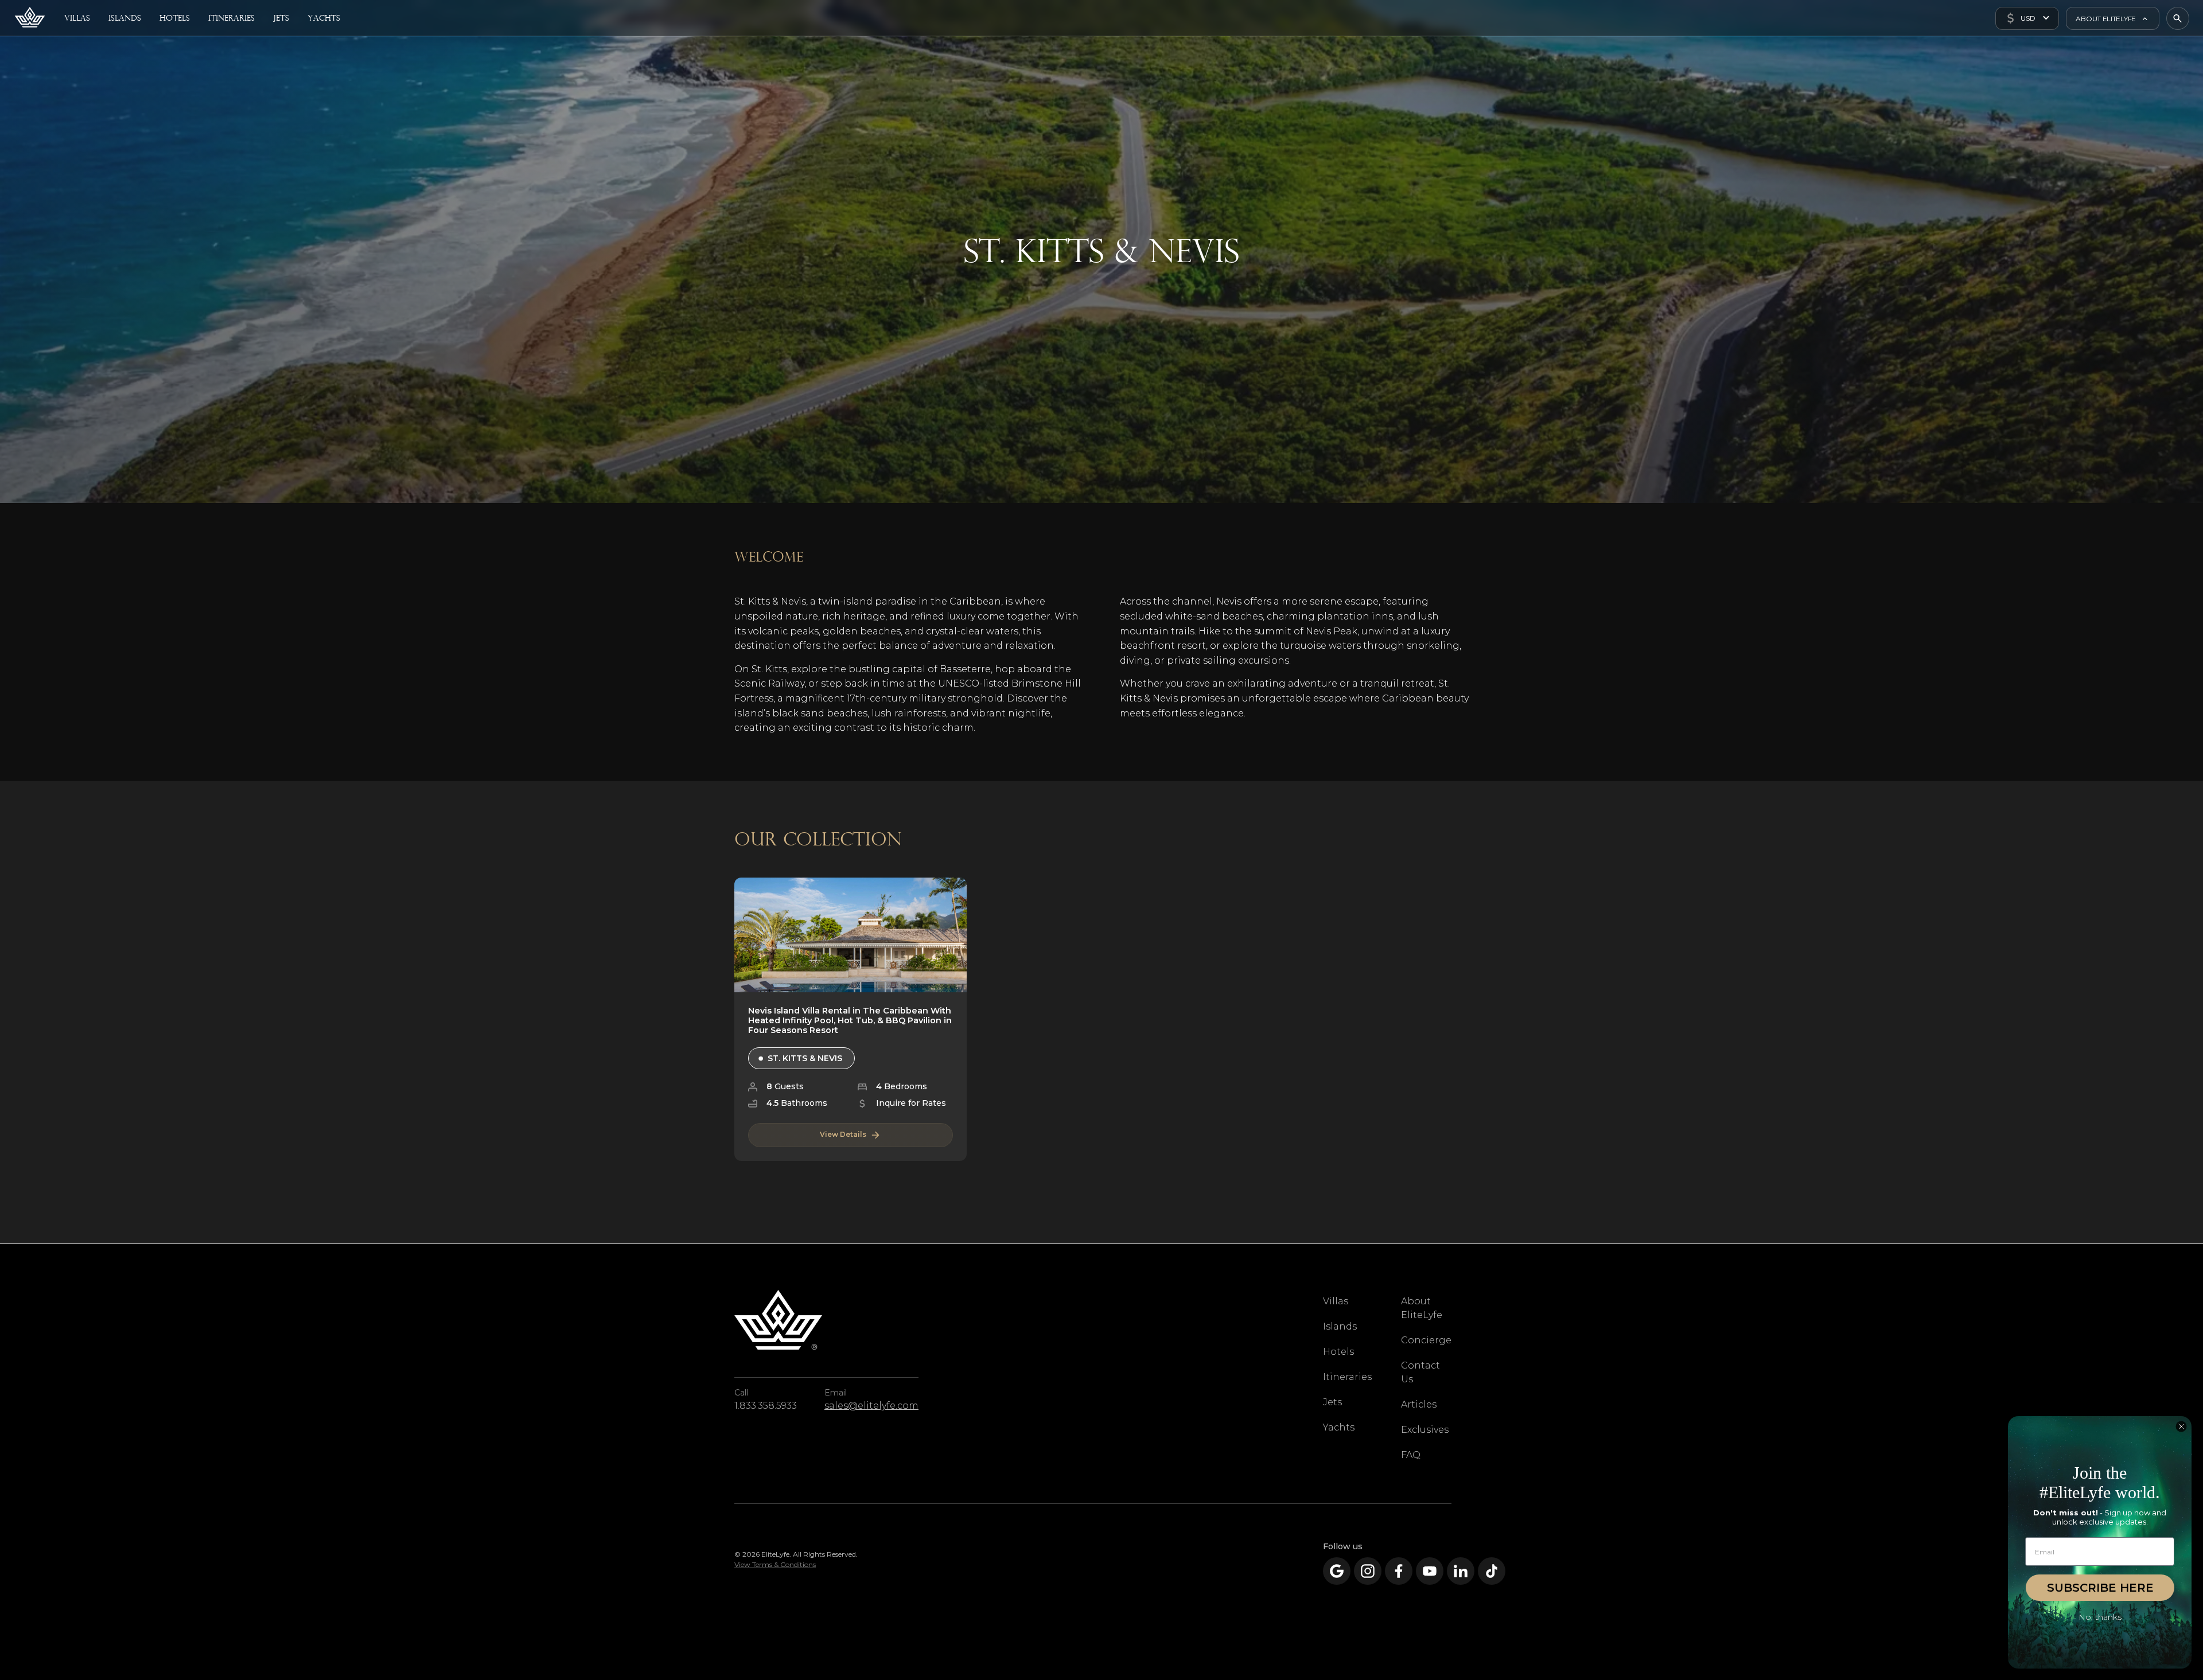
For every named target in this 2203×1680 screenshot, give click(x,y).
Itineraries (1347, 1377)
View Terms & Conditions (775, 1564)
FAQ (1411, 1455)
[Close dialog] (2181, 1426)
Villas (1336, 1301)
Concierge (1426, 1340)
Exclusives (1425, 1430)
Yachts (1339, 1427)
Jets (1332, 1402)
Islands (1340, 1326)
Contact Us (1420, 1372)
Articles (1419, 1404)
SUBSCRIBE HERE (2100, 1588)
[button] (2027, 18)
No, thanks (2100, 1617)
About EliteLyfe (1422, 1308)
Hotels (1338, 1352)
